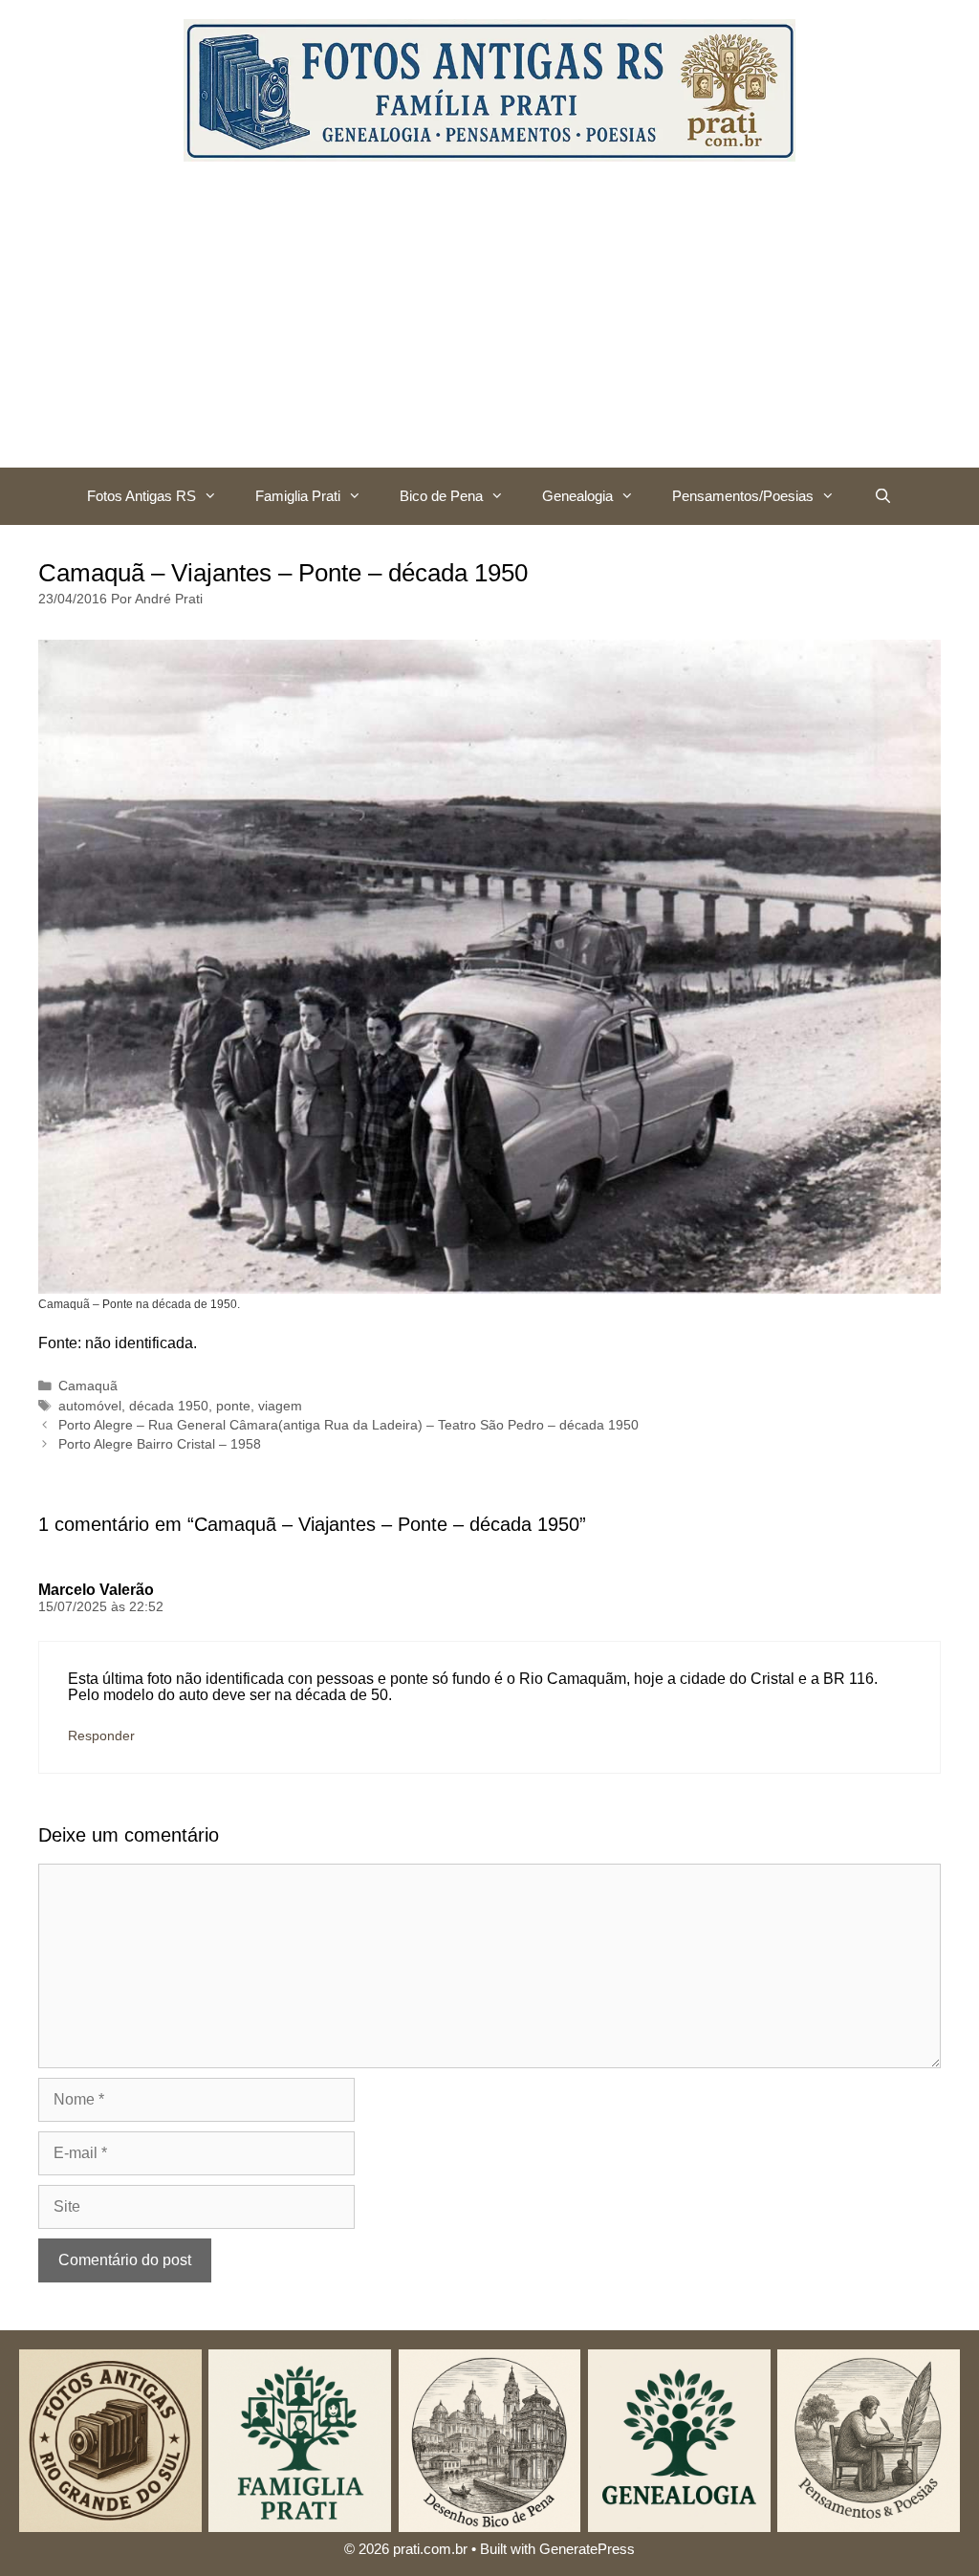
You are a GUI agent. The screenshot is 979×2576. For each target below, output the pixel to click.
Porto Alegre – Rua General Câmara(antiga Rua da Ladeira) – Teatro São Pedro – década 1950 (348, 1425)
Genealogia (577, 496)
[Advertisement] (489, 324)
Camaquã (88, 1386)
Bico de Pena (441, 496)
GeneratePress (587, 2549)
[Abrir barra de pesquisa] (882, 496)
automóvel (90, 1406)
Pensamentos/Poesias (743, 496)
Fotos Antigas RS (141, 496)
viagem (280, 1406)
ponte (233, 1406)
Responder (101, 1736)
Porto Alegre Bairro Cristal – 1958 (160, 1444)
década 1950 (169, 1406)
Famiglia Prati (298, 496)
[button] (216, 496)
